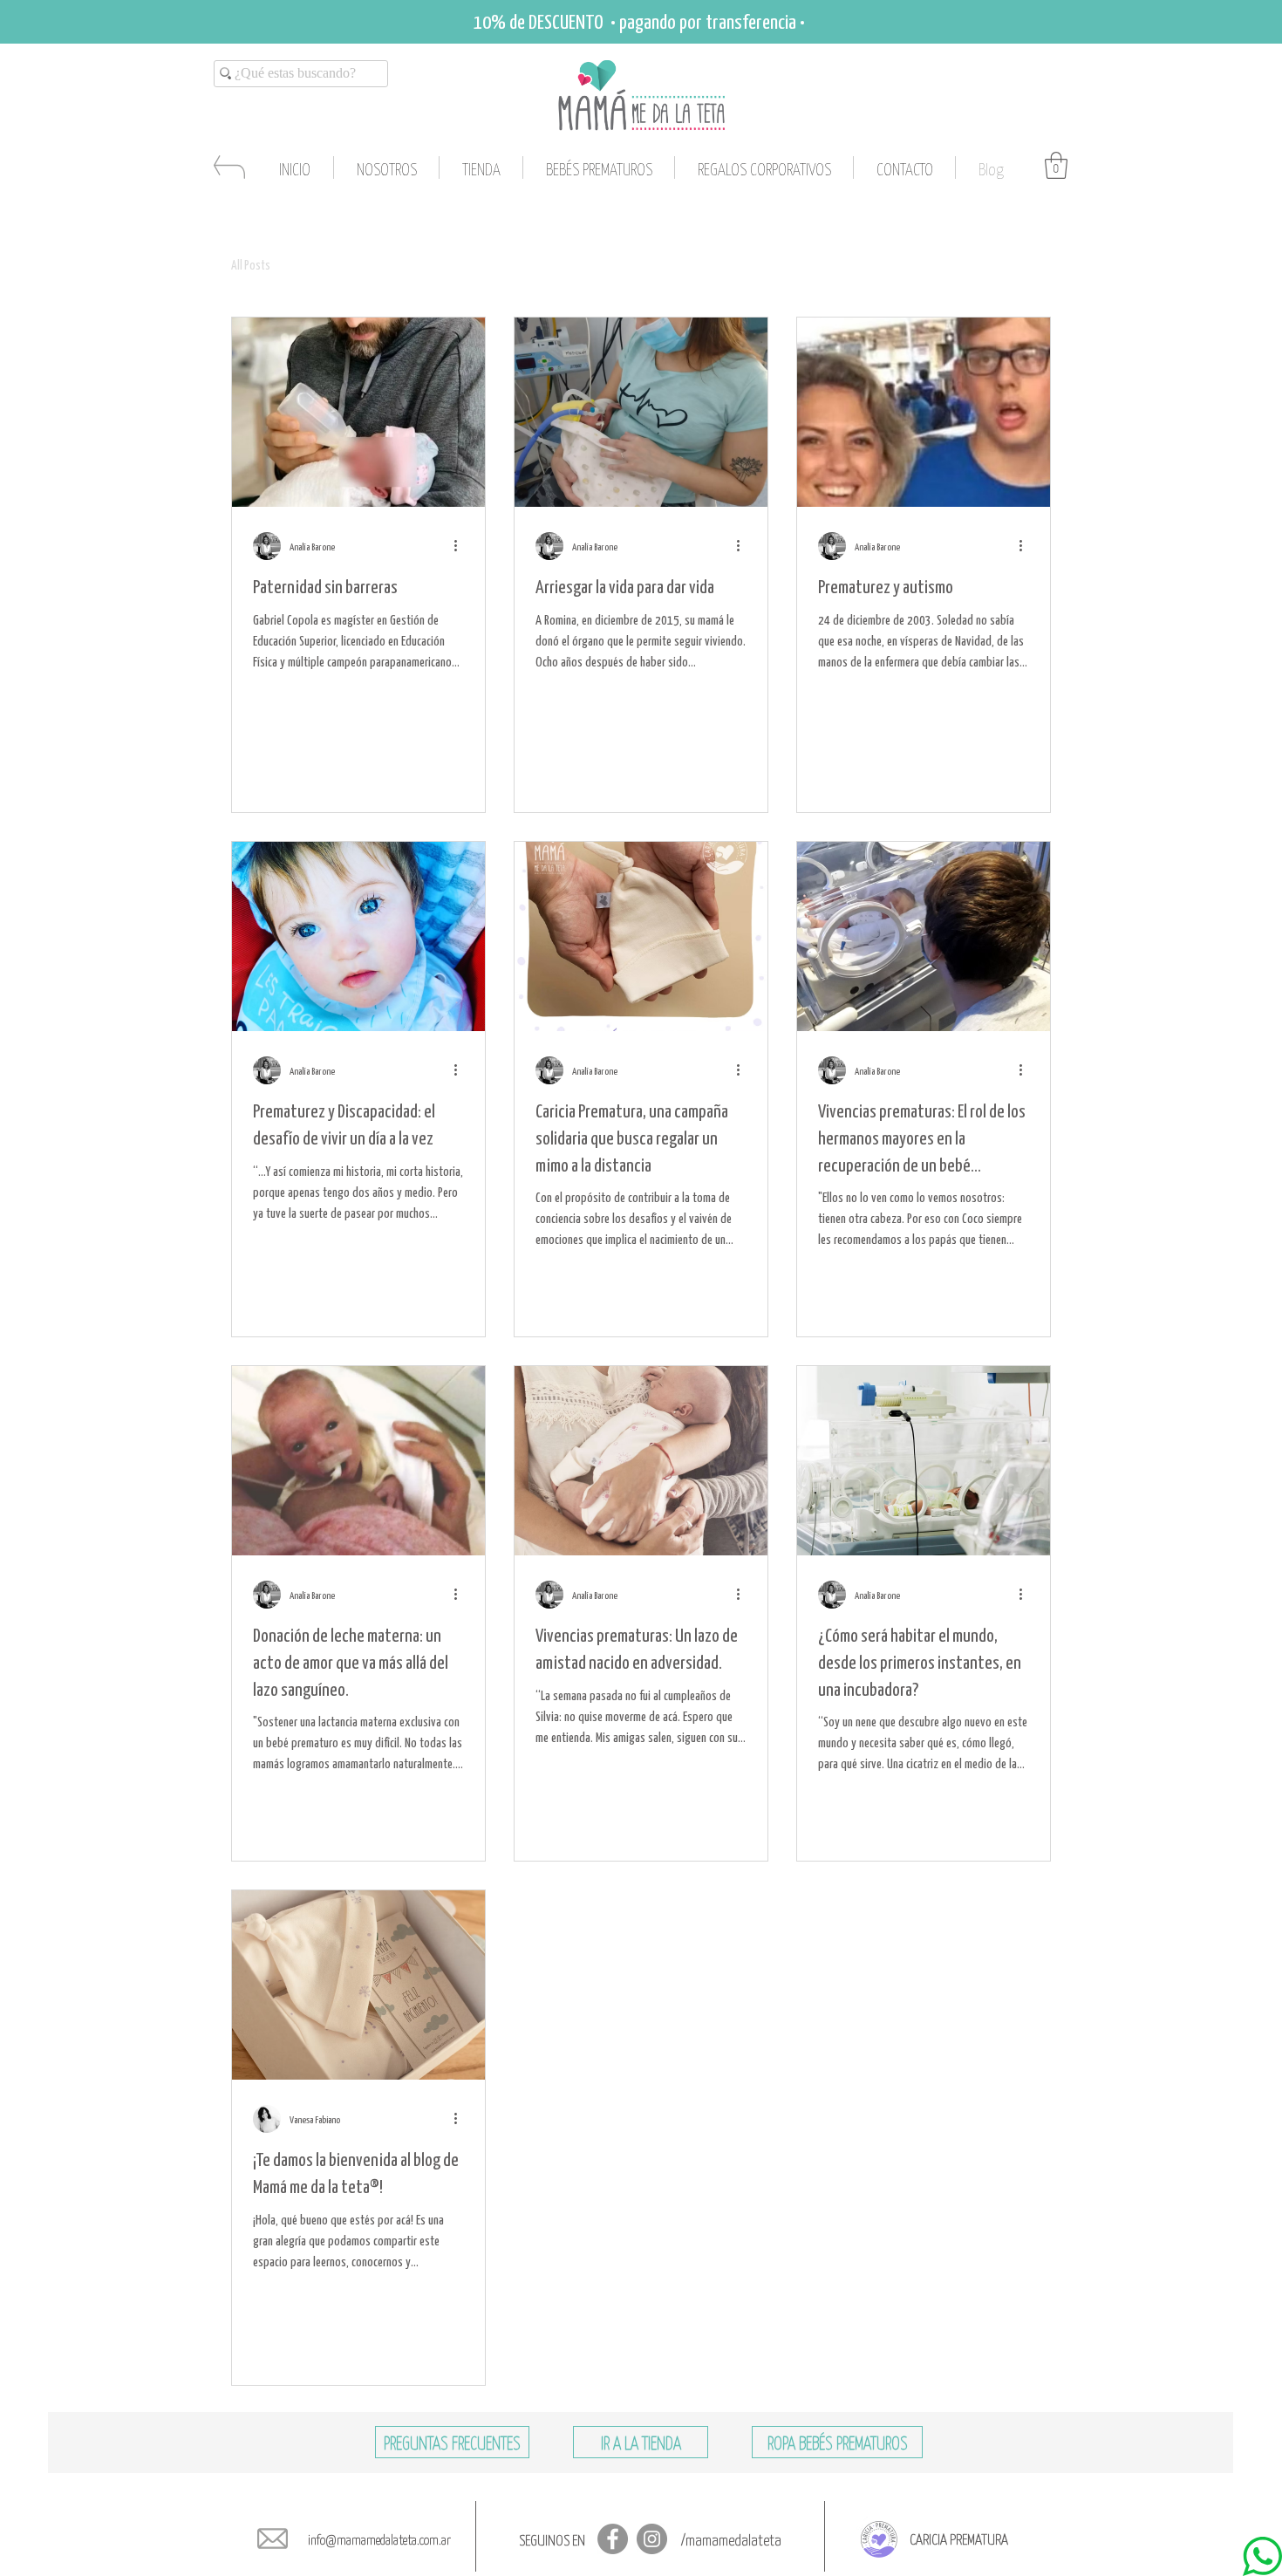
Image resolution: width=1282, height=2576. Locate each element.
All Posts (251, 264)
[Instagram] (652, 2539)
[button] (1056, 165)
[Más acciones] (461, 546)
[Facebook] (613, 2539)
